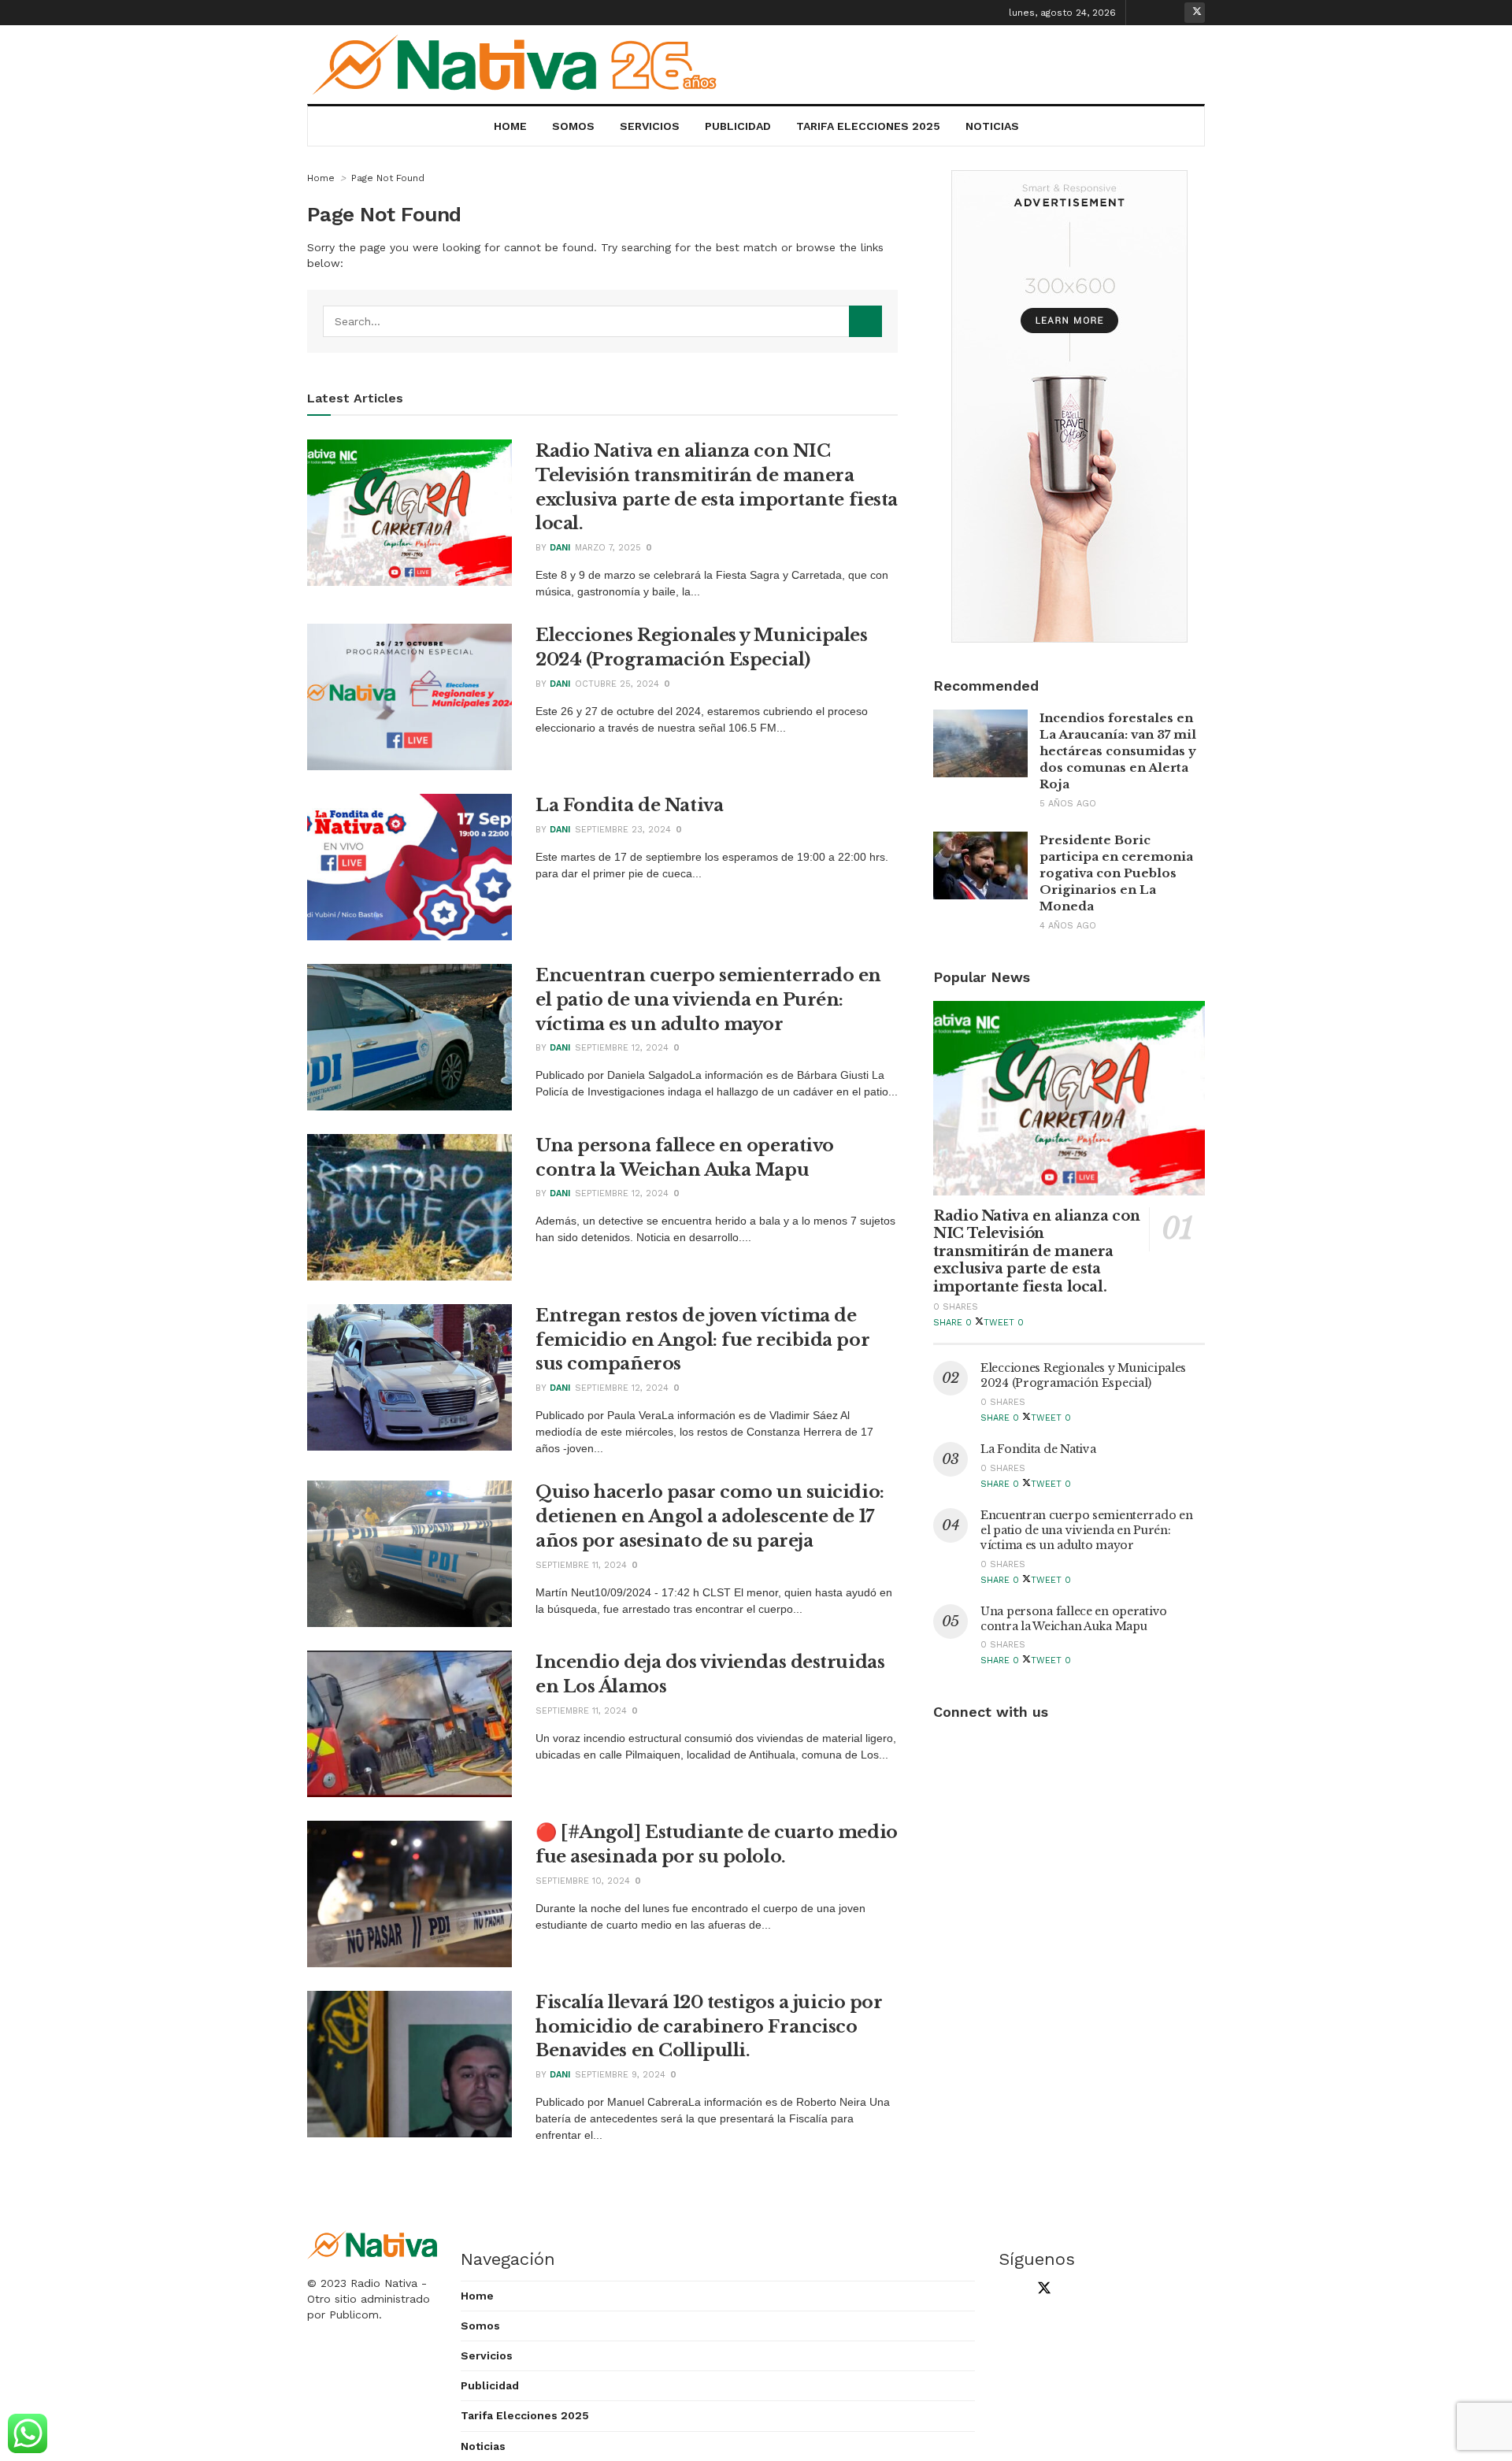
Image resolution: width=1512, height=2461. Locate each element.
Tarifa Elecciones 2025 (868, 126)
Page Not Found (388, 178)
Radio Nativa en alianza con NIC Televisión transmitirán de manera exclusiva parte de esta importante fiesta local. (1036, 1251)
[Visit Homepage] (521, 65)
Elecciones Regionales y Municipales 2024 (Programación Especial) (1083, 1375)
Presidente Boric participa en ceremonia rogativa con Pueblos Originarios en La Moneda (1116, 873)
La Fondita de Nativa (629, 805)
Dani (560, 548)
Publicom (354, 2315)
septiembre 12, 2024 (622, 1048)
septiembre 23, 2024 (623, 830)
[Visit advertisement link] (1069, 406)
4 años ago (1068, 926)
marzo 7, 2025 (608, 548)
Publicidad (738, 126)
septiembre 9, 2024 (620, 2075)
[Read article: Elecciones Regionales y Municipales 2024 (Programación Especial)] (409, 697)
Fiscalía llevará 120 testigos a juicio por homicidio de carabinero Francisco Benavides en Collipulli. (709, 2027)
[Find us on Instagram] (1170, 13)
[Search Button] (865, 321)
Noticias (992, 126)
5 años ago (1068, 804)
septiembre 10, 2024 (583, 1881)
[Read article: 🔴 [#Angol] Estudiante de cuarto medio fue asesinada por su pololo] (409, 1894)
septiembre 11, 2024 (581, 1565)
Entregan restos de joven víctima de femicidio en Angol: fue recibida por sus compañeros (702, 1340)
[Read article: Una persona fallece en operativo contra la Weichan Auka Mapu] (409, 1207)
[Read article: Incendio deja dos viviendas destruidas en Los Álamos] (409, 1724)
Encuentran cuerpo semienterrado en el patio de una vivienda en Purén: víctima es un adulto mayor (708, 1000)
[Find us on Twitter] (1195, 13)
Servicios (650, 126)
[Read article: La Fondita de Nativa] (409, 867)
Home (510, 126)
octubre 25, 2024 (617, 684)
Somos (573, 126)
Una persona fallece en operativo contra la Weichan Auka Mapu (1074, 1619)
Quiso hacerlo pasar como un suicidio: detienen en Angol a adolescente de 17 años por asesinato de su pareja (710, 1516)
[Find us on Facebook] (1146, 13)
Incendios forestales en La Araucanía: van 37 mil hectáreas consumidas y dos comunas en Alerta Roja (1118, 751)
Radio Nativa (384, 2283)
